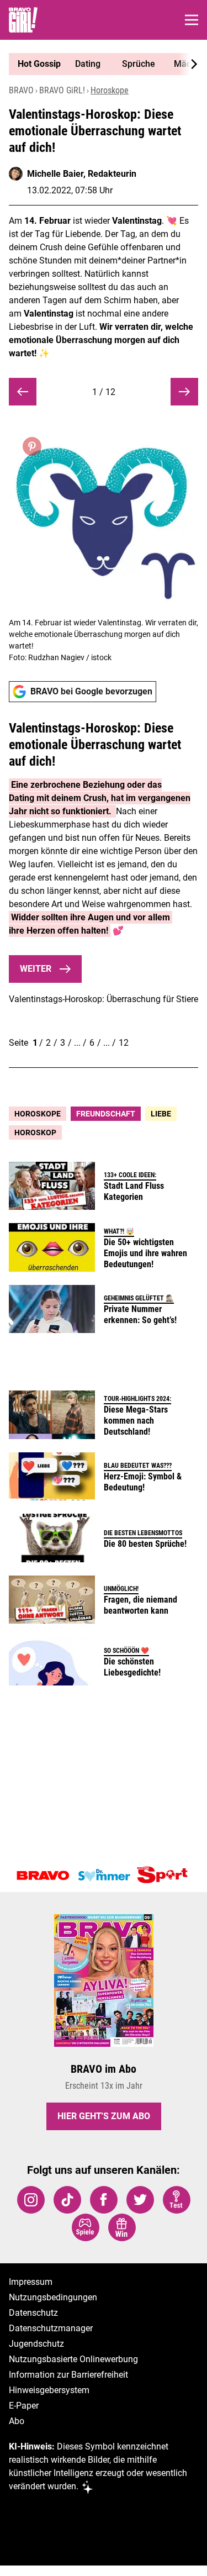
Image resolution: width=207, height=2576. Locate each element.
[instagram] (31, 2200)
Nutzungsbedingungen (53, 2297)
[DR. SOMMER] (104, 1876)
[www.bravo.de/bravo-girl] (23, 20)
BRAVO (21, 90)
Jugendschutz (36, 2344)
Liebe (161, 1114)
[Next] (188, 64)
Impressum (31, 2282)
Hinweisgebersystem (49, 2390)
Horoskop (35, 1132)
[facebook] (104, 2200)
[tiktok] (67, 2200)
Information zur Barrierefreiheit (68, 2375)
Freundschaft (106, 1114)
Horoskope (110, 90)
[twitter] (140, 2200)
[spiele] (86, 2227)
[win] (122, 2227)
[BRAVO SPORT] (164, 1876)
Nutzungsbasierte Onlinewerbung (73, 2359)
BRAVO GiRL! (62, 90)
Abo (17, 2421)
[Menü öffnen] (192, 20)
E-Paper (24, 2406)
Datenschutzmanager (51, 2328)
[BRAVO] (43, 1876)
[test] (177, 2200)
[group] (99, 64)
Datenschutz (33, 2313)
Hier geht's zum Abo (104, 2116)
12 (124, 1043)
